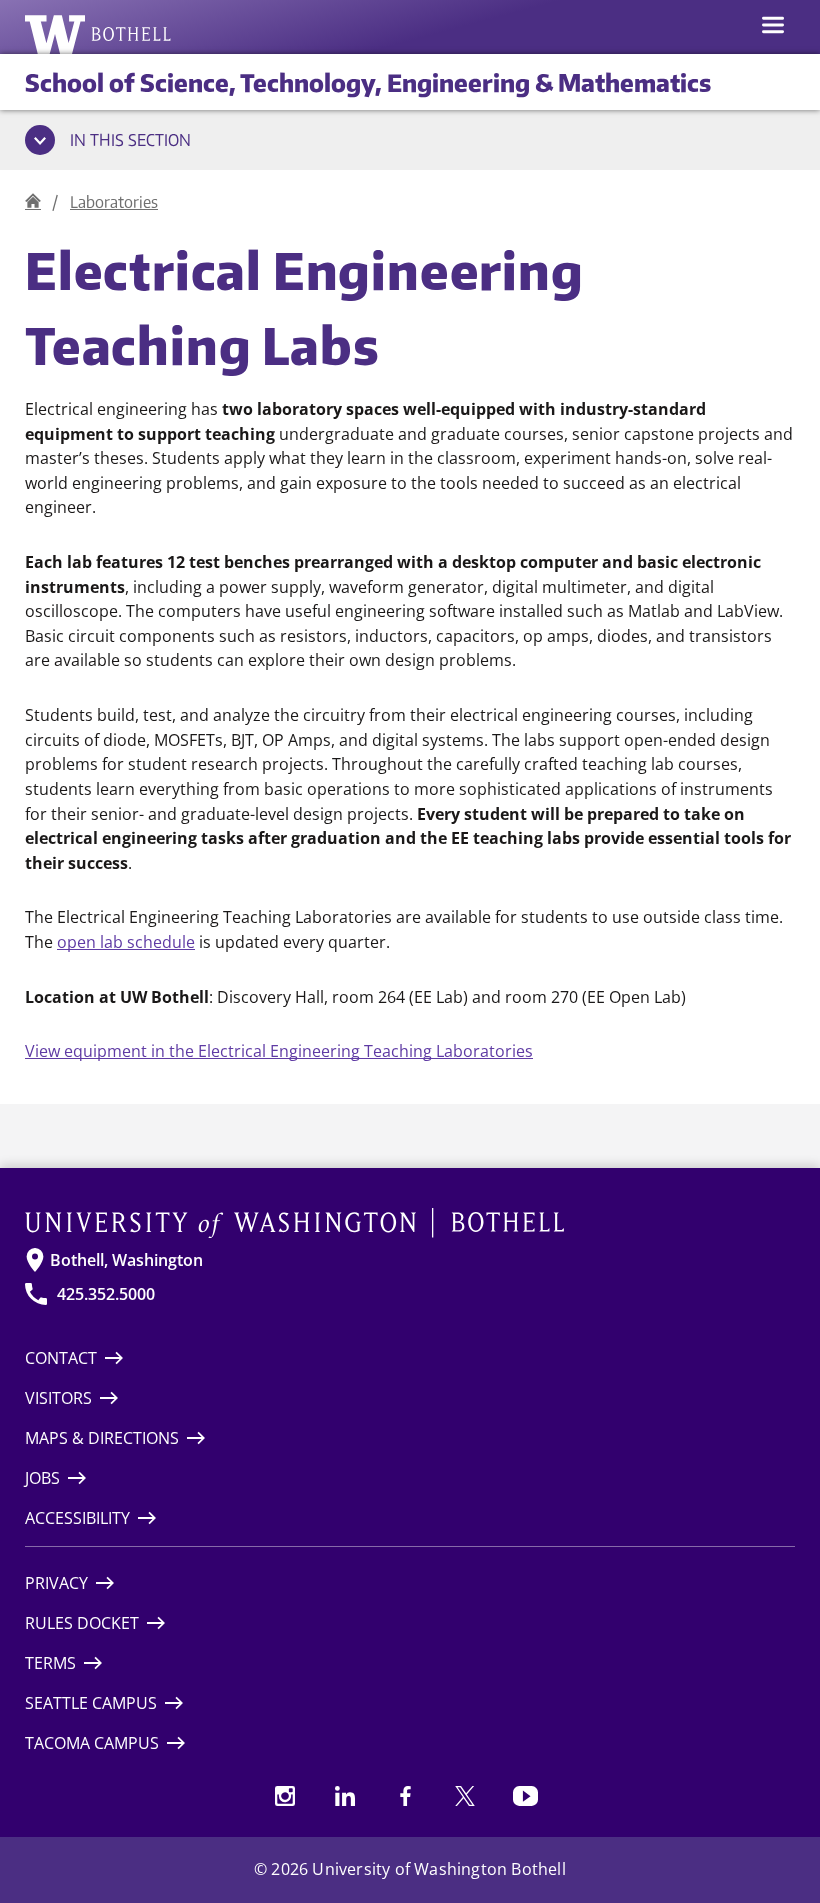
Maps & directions (102, 1438)
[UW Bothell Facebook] (405, 1796)
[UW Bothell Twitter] (465, 1796)
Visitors (58, 1398)
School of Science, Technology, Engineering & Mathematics (368, 82)
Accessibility (77, 1518)
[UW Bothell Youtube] (525, 1796)
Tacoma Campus (92, 1743)
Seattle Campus (91, 1703)
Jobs (42, 1478)
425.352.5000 (106, 1294)
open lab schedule (126, 941)
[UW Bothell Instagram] (285, 1796)
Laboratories (114, 202)
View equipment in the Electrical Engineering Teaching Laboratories (279, 1050)
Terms (50, 1663)
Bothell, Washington (126, 1260)
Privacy (56, 1583)
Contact (61, 1358)
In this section (130, 140)
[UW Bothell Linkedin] (345, 1796)
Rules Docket (82, 1623)
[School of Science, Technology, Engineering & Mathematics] (33, 201)
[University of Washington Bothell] (98, 34)
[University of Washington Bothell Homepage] (410, 1223)
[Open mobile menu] (773, 27)
